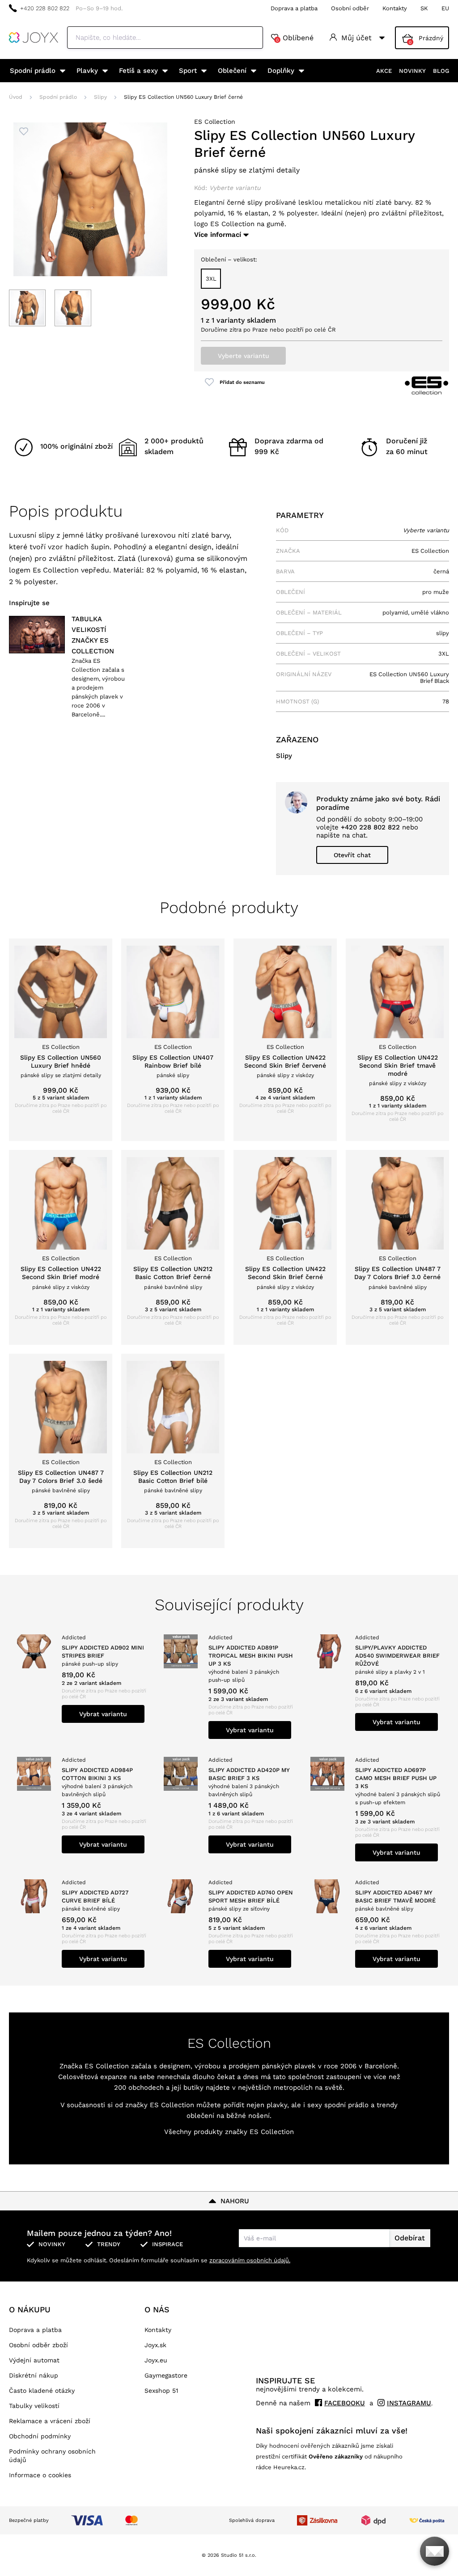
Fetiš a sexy (138, 71)
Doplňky (281, 71)
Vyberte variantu (244, 356)
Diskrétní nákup (34, 2375)
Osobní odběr (350, 8)
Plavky (87, 71)
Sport (188, 71)
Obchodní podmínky (40, 2436)
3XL (211, 279)
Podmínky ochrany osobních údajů (52, 2456)
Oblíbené (295, 38)
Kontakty (395, 8)
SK (424, 8)
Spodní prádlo (33, 71)
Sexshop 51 (161, 2391)
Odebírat (410, 2238)
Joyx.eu (156, 2360)
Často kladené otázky (42, 2391)
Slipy (100, 97)
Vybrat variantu (103, 1714)
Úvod (16, 97)
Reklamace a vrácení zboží (50, 2421)
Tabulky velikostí (34, 2406)
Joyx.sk (155, 2345)
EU (445, 8)
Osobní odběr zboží (38, 2345)
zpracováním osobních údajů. (250, 2260)
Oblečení (232, 71)
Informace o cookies (40, 2475)
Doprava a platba (294, 8)
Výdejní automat (34, 2360)
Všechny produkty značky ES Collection (229, 2132)
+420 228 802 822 (45, 8)
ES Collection (215, 122)
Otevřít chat (352, 855)
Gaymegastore (166, 2375)
